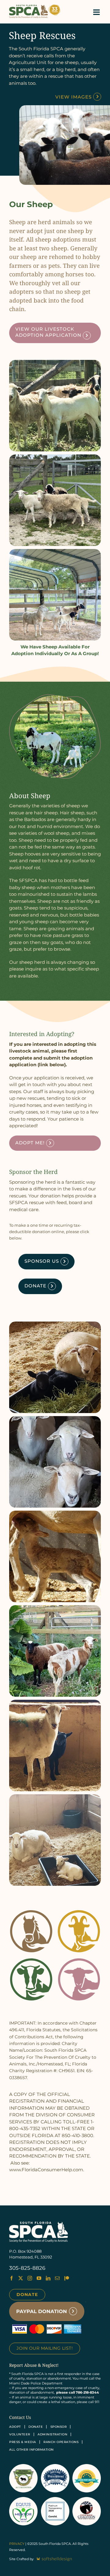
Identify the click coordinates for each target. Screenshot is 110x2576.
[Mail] (57, 2278)
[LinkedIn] (48, 2278)
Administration (52, 2434)
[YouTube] (39, 2278)
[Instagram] (30, 2278)
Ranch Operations (61, 2442)
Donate (27, 2294)
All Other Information (31, 2450)
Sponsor (59, 2427)
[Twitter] (21, 2278)
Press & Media (23, 2442)
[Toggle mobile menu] (97, 12)
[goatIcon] (79, 1912)
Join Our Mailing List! (45, 2348)
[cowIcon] (31, 1961)
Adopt (15, 2427)
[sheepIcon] (79, 1961)
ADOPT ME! (30, 1143)
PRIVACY (17, 2544)
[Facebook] (11, 2278)
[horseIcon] (31, 1912)
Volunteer (20, 2434)
